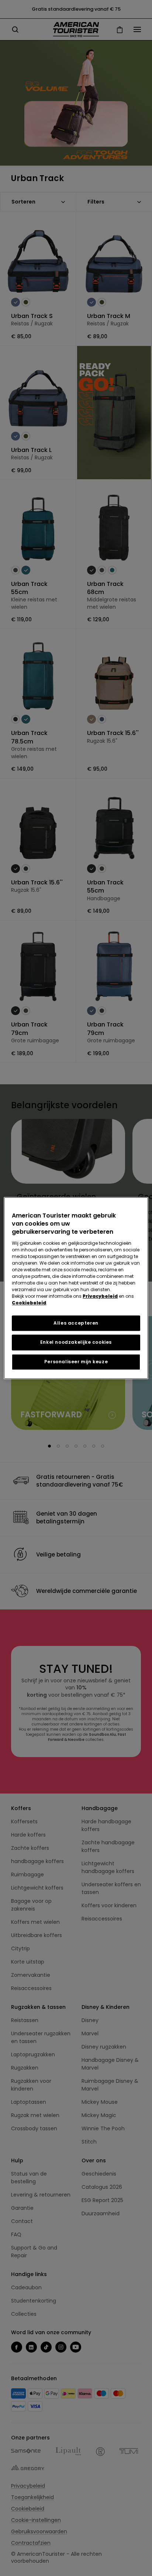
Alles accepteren (76, 1323)
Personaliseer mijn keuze (76, 1362)
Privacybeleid (100, 1296)
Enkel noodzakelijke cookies (76, 1342)
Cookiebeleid (29, 1303)
